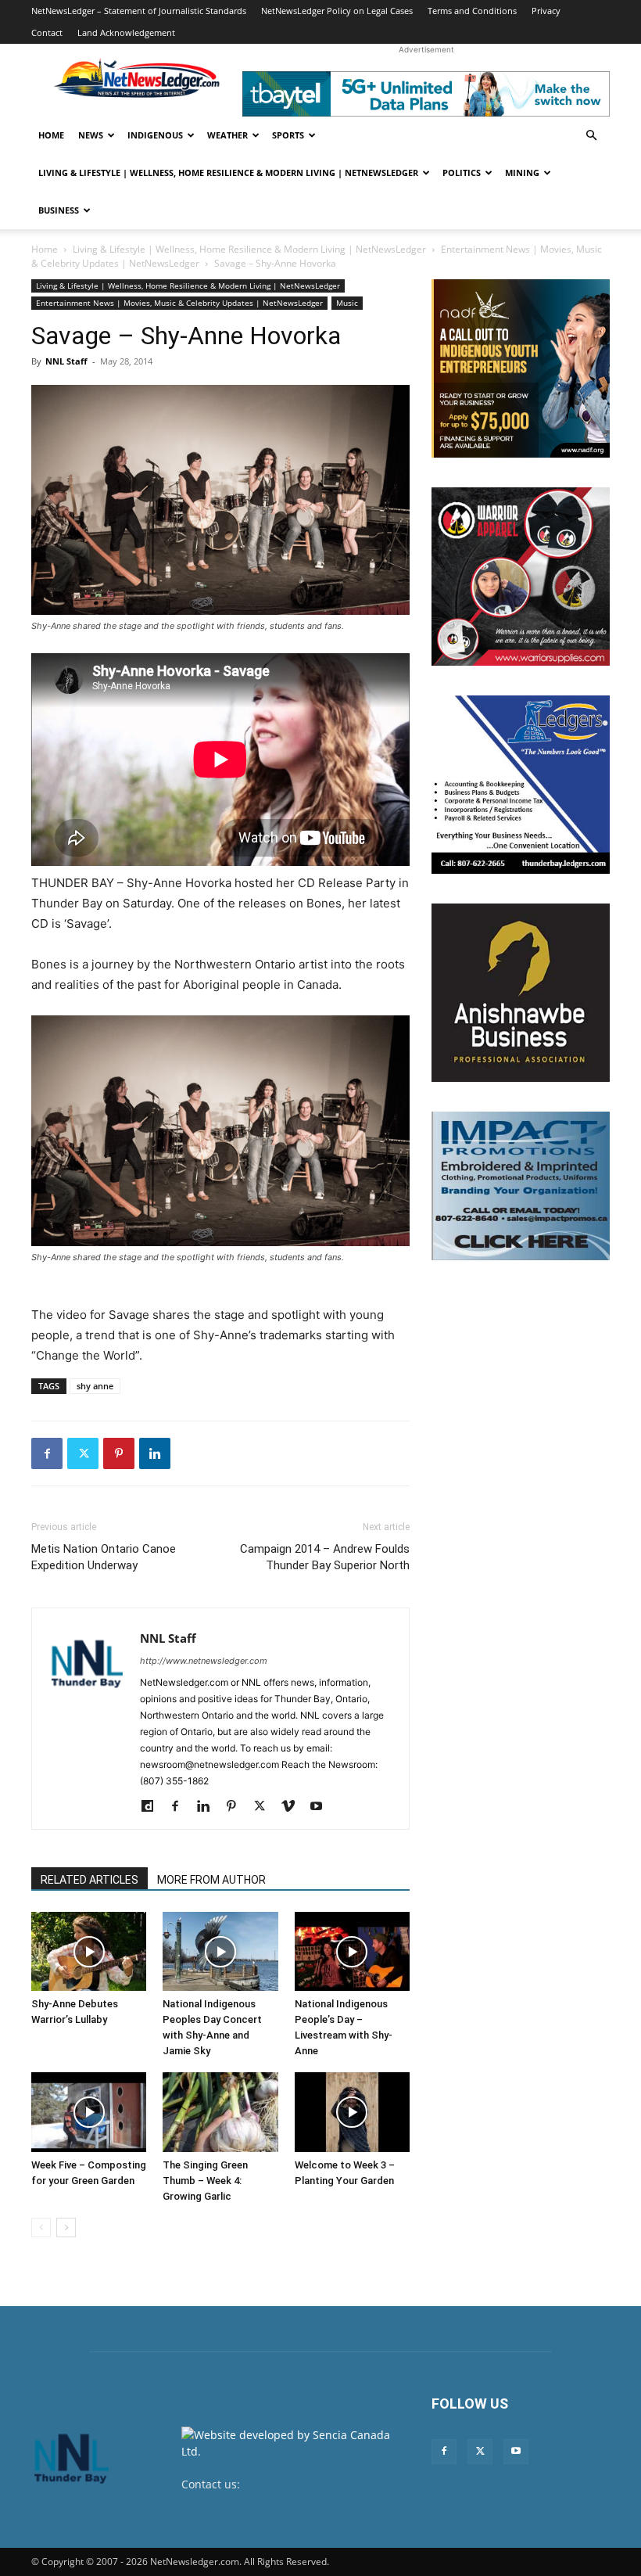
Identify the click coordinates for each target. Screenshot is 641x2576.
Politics (462, 172)
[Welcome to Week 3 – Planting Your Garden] (352, 2112)
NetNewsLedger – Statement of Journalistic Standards (139, 11)
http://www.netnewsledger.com (204, 1661)
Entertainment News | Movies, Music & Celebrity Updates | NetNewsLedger (179, 303)
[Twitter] (83, 1453)
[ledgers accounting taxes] (521, 785)
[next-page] (66, 2228)
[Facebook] (47, 1453)
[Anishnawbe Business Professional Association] (521, 993)
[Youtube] (322, 1807)
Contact (47, 32)
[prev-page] (41, 2228)
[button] (591, 136)
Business (59, 210)
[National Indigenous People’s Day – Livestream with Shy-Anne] (352, 1951)
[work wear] (521, 577)
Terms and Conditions (472, 11)
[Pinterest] (119, 1453)
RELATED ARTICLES (90, 1880)
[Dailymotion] (153, 1807)
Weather (227, 135)
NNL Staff (66, 361)
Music (347, 303)
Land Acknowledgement (126, 32)
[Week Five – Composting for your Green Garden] (89, 2112)
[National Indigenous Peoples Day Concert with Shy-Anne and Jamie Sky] (220, 1951)
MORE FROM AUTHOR (211, 1880)
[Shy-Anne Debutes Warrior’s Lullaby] (89, 1951)
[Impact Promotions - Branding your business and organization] (521, 1186)
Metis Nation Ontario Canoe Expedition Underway (104, 1557)
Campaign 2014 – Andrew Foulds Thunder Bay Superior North (325, 1557)
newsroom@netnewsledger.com (265, 2501)
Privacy (546, 11)
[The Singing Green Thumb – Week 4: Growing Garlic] (220, 2112)
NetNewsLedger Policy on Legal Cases (337, 11)
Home (51, 135)
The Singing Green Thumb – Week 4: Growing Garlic (205, 2181)
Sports (288, 135)
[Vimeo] (294, 1807)
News (91, 135)
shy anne (95, 1386)
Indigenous (155, 135)
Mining (522, 172)
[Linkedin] (155, 1453)
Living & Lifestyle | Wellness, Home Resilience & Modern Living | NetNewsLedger (228, 172)
